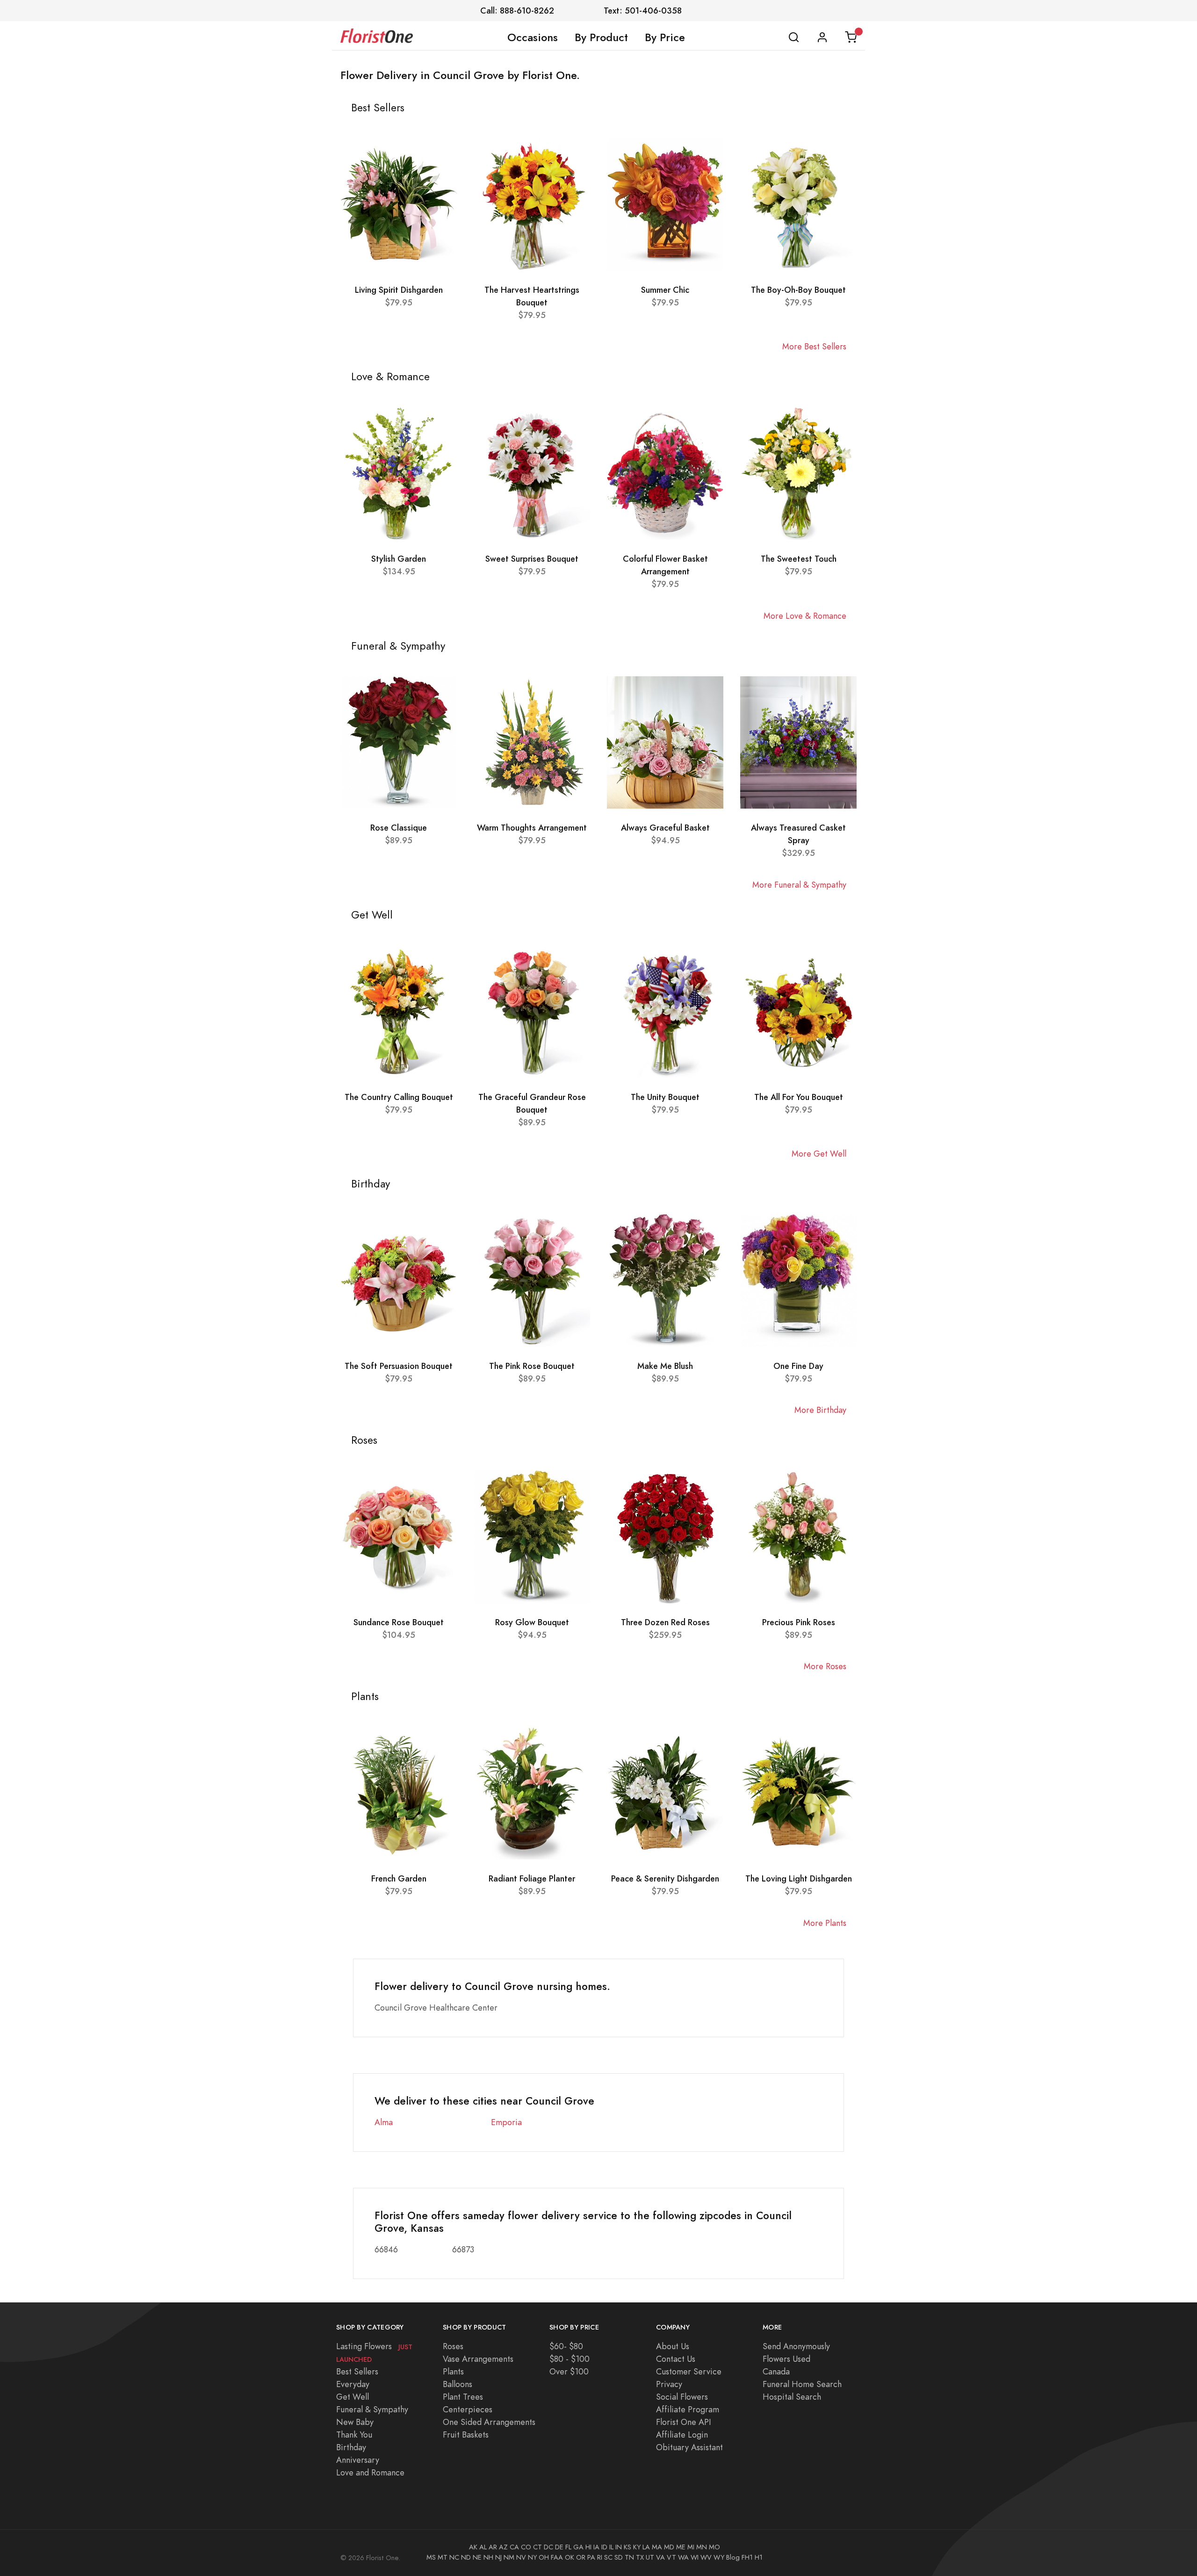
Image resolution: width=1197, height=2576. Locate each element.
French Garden (399, 1878)
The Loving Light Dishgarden (799, 1878)
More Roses (825, 1666)
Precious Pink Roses (799, 1622)
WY (719, 2557)
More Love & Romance (805, 616)
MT (443, 2557)
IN (619, 2547)
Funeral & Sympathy (372, 2409)
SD (619, 2557)
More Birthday (820, 1410)
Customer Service (689, 2371)
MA (657, 2547)
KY (637, 2547)
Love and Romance (370, 2472)
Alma (384, 2122)
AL (483, 2547)
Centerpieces (468, 2409)
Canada (776, 2371)
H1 (759, 2557)
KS (627, 2547)
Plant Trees (463, 2397)
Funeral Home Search (802, 2384)
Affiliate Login (682, 2435)
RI (600, 2557)
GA (578, 2547)
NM (509, 2557)
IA (596, 2547)
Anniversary (358, 2460)
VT (671, 2557)
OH (544, 2557)
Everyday (353, 2384)
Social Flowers (682, 2397)
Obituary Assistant (689, 2447)
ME (681, 2547)
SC (608, 2557)
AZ (503, 2547)
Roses (453, 2346)
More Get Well (819, 1154)
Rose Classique (399, 828)
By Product (601, 37)
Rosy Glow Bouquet (532, 1622)
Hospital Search (792, 2397)
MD (669, 2547)
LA (646, 2547)
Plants (453, 2371)
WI (695, 2557)
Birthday (351, 2447)
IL (611, 2547)
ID (604, 2547)
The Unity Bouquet (665, 1097)
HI (588, 2547)
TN (629, 2557)
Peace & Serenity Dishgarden (665, 1878)
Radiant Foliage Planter (532, 1878)
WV (706, 2557)
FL (568, 2547)
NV (521, 2557)
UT (650, 2557)
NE (477, 2557)
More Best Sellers (814, 346)
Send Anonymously (796, 2346)
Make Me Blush (665, 1366)
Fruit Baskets (466, 2435)
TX (640, 2557)
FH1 (747, 2557)
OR (581, 2557)
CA (514, 2547)
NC (454, 2557)
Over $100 (569, 2371)
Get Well (353, 2397)
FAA (557, 2557)
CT (537, 2547)
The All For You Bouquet (799, 1097)
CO (526, 2547)
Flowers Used (786, 2359)
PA (591, 2557)
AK (473, 2547)
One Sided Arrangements (489, 2422)
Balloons (458, 2384)
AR (493, 2547)
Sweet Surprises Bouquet (532, 559)
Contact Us (676, 2359)
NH (488, 2557)
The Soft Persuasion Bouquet (399, 1366)
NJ (498, 2557)
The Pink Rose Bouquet (532, 1366)
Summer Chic (665, 290)
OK (570, 2557)
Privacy (669, 2384)
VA (660, 2557)
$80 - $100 (570, 2359)
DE (559, 2547)
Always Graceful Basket (665, 828)
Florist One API (684, 2422)
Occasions (533, 37)
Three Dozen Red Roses (665, 1622)
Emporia (506, 2122)
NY (532, 2557)
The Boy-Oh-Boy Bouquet (798, 290)
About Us (673, 2346)
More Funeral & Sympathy (799, 885)
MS (431, 2557)
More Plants (825, 1923)
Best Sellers (357, 2371)
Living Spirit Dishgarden (399, 290)
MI (691, 2547)
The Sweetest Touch (799, 559)
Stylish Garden (399, 559)
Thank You (354, 2435)
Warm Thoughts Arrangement (532, 828)
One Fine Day (798, 1366)
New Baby (355, 2422)
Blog (733, 2557)
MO (714, 2547)
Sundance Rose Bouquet (399, 1622)
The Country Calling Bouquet (399, 1097)
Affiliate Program (688, 2409)
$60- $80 (566, 2346)
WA (683, 2557)
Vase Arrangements (478, 2359)
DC (548, 2547)
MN (702, 2547)
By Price (665, 37)
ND (466, 2557)
